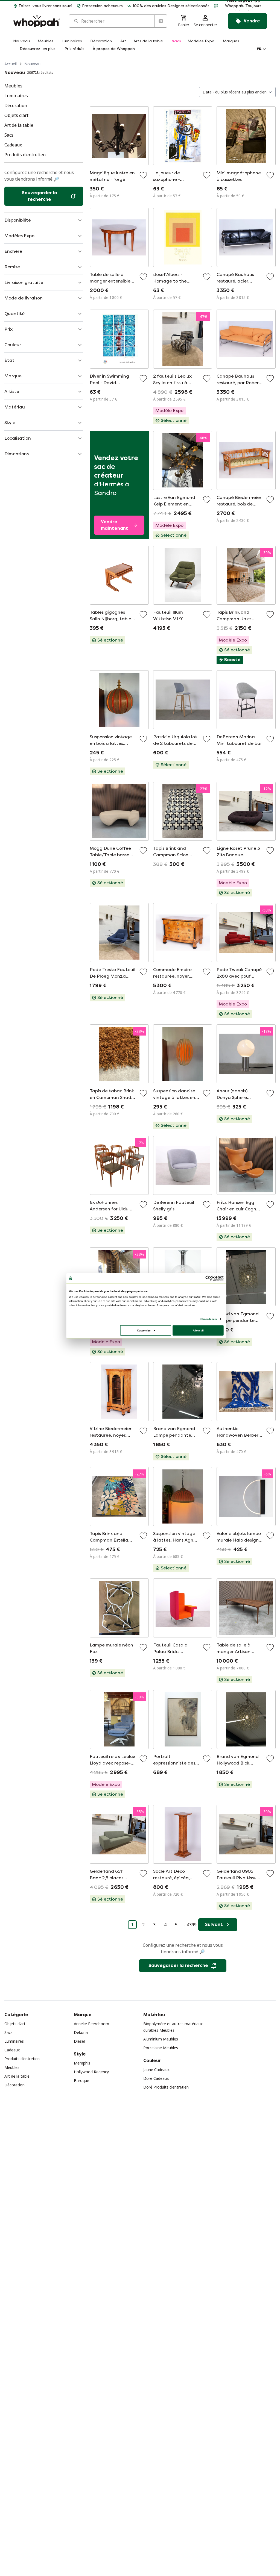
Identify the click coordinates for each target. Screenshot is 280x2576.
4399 (192, 1925)
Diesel (79, 2041)
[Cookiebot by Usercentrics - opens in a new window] (208, 1278)
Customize (144, 1330)
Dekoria (81, 2032)
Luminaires (14, 2041)
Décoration (14, 2085)
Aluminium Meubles (161, 2039)
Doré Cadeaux (156, 2078)
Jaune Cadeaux (156, 2070)
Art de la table (17, 2076)
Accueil (11, 64)
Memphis (82, 2063)
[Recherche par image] (161, 21)
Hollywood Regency (91, 2072)
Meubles (12, 2067)
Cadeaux (12, 2050)
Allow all (198, 1330)
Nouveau (32, 64)
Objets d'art (15, 2024)
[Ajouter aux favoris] (143, 175)
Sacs (8, 2032)
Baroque (81, 2080)
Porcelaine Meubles (161, 2048)
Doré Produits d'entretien (166, 2087)
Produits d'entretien (22, 2059)
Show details (208, 1319)
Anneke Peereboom (91, 2024)
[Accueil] (37, 21)
